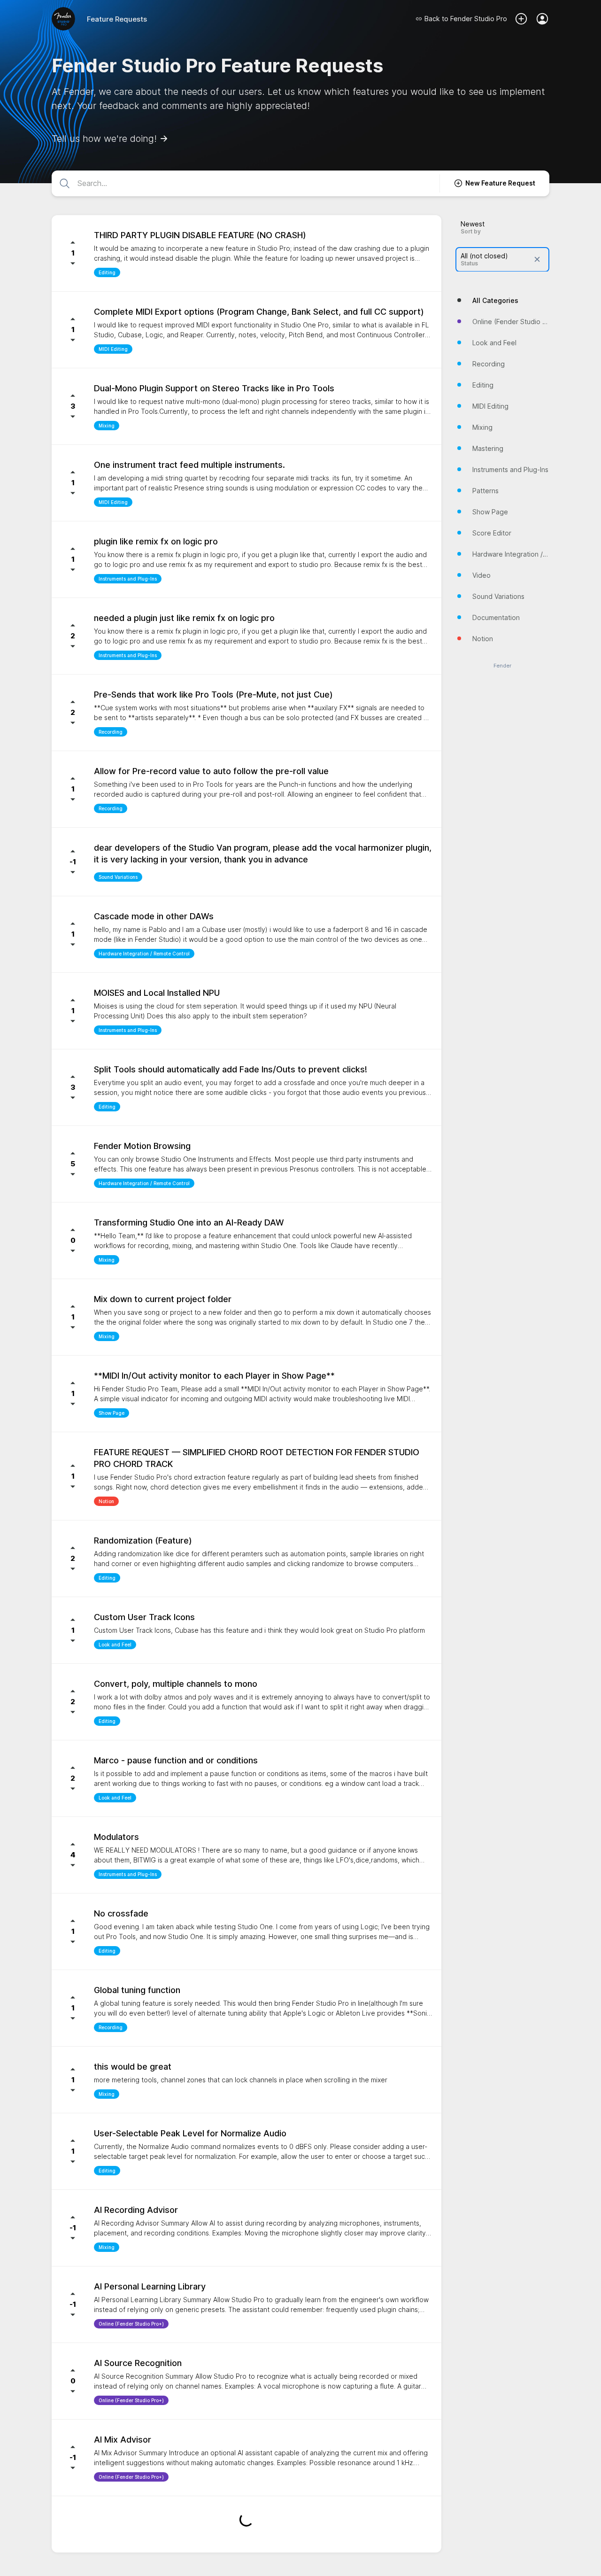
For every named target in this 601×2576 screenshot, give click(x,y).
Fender (502, 665)
